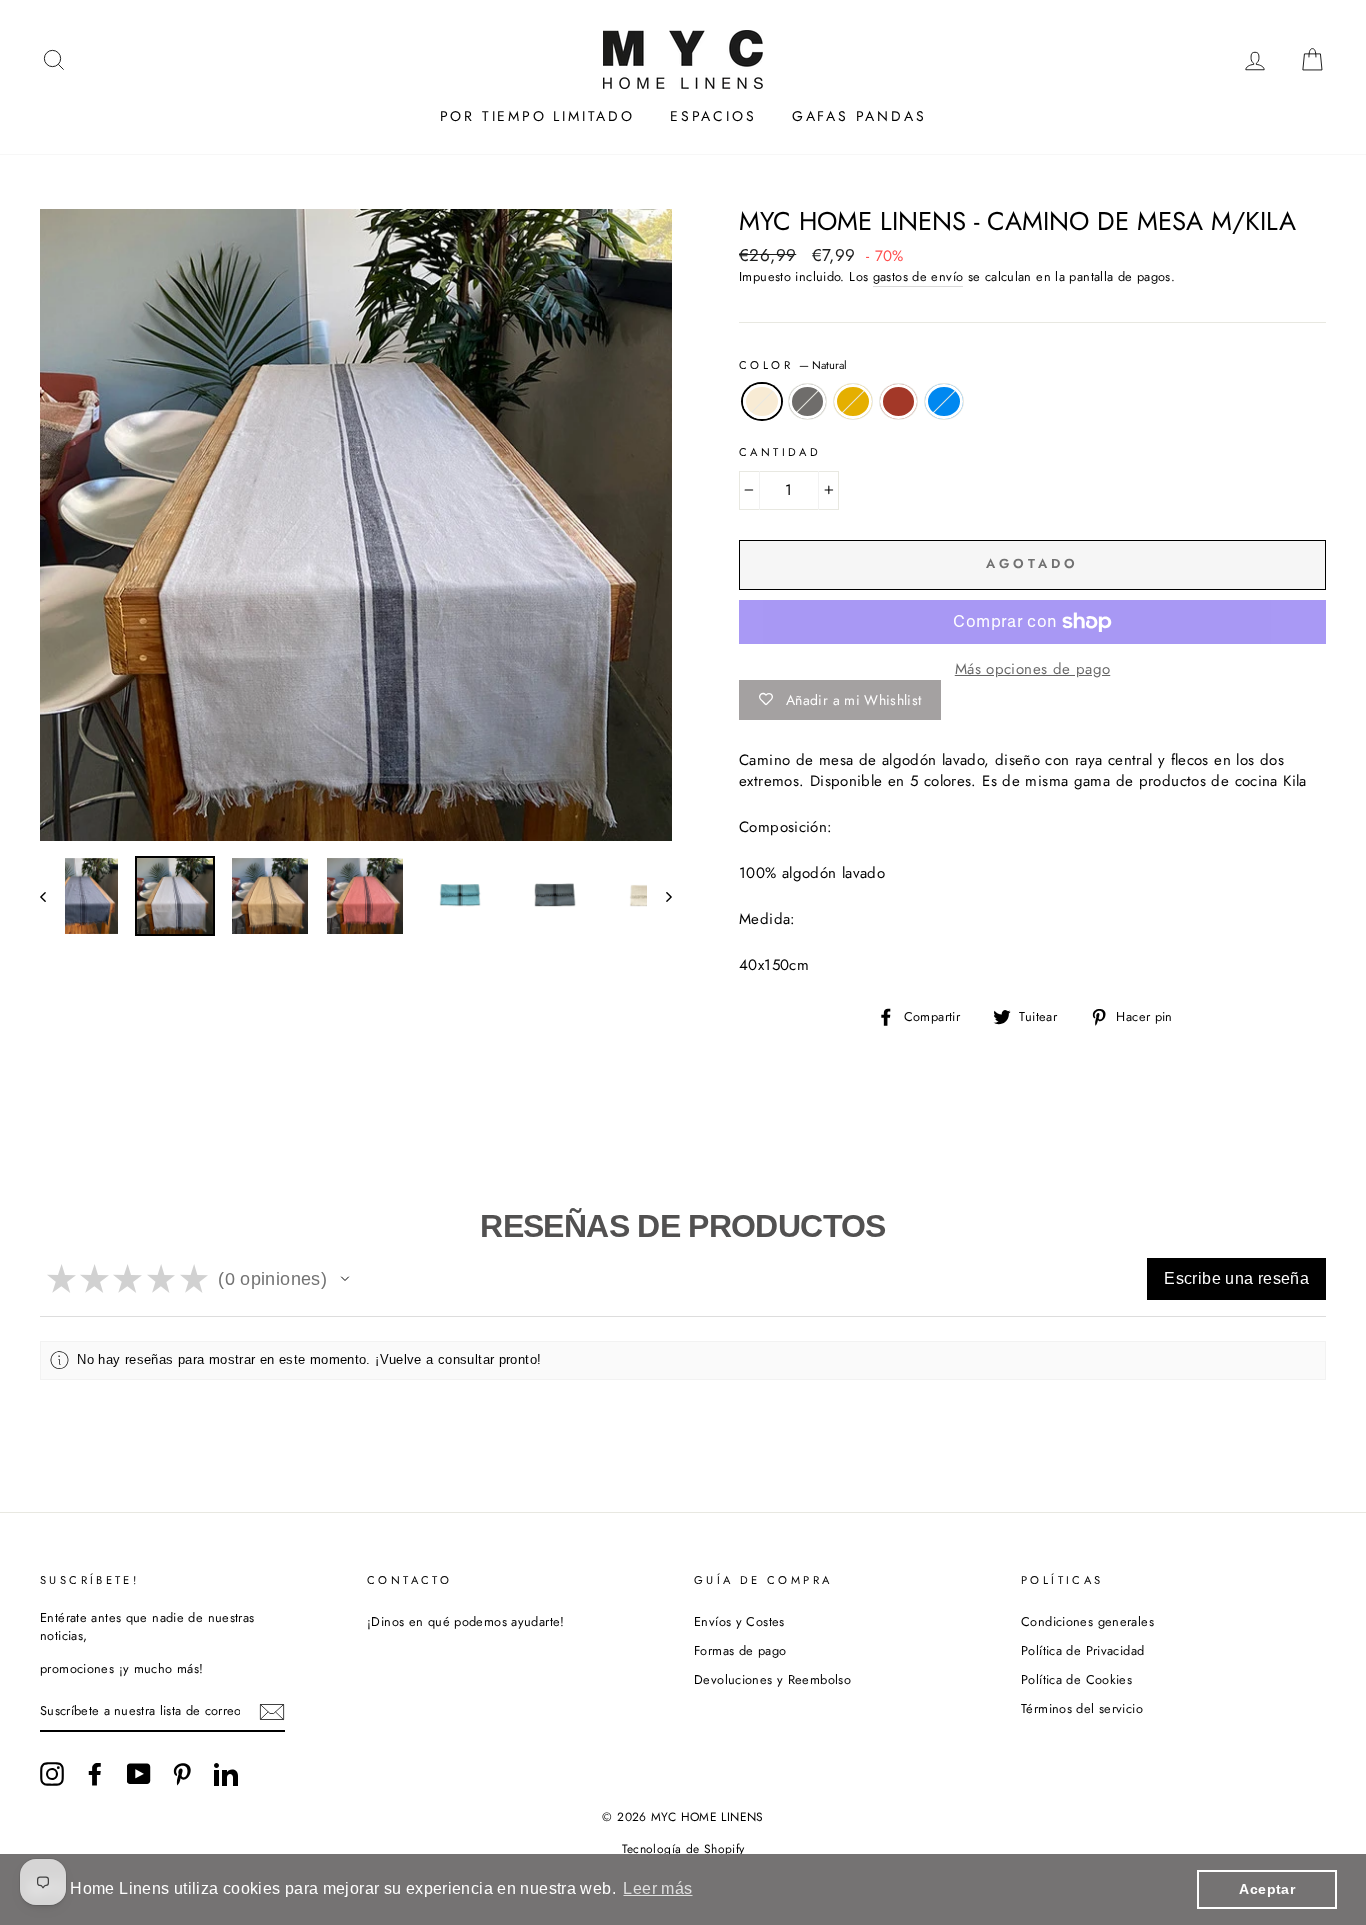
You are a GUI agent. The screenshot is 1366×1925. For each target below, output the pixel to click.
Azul (944, 401)
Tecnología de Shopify (683, 1849)
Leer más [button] (657, 1888)
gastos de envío (918, 277)
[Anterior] (52, 896)
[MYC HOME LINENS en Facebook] (95, 1774)
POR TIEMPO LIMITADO (537, 116)
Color (793, 365)
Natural (762, 401)
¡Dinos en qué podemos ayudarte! (466, 1621)
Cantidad (780, 452)
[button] (345, 1279)
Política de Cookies (1076, 1679)
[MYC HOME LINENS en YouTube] (139, 1774)
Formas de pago (740, 1650)
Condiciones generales (1087, 1621)
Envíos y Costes (739, 1621)
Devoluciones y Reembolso (772, 1679)
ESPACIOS (713, 116)
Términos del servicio (1082, 1708)
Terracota (899, 401)
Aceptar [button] (1267, 1889)
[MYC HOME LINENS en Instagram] (52, 1774)
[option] (356, 525)
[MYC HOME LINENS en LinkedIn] (226, 1774)
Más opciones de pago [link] (1033, 669)
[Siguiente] (659, 896)
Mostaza (853, 401)
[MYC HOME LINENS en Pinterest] (182, 1774)
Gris (808, 401)
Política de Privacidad (1082, 1650)
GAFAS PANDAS (859, 116)
